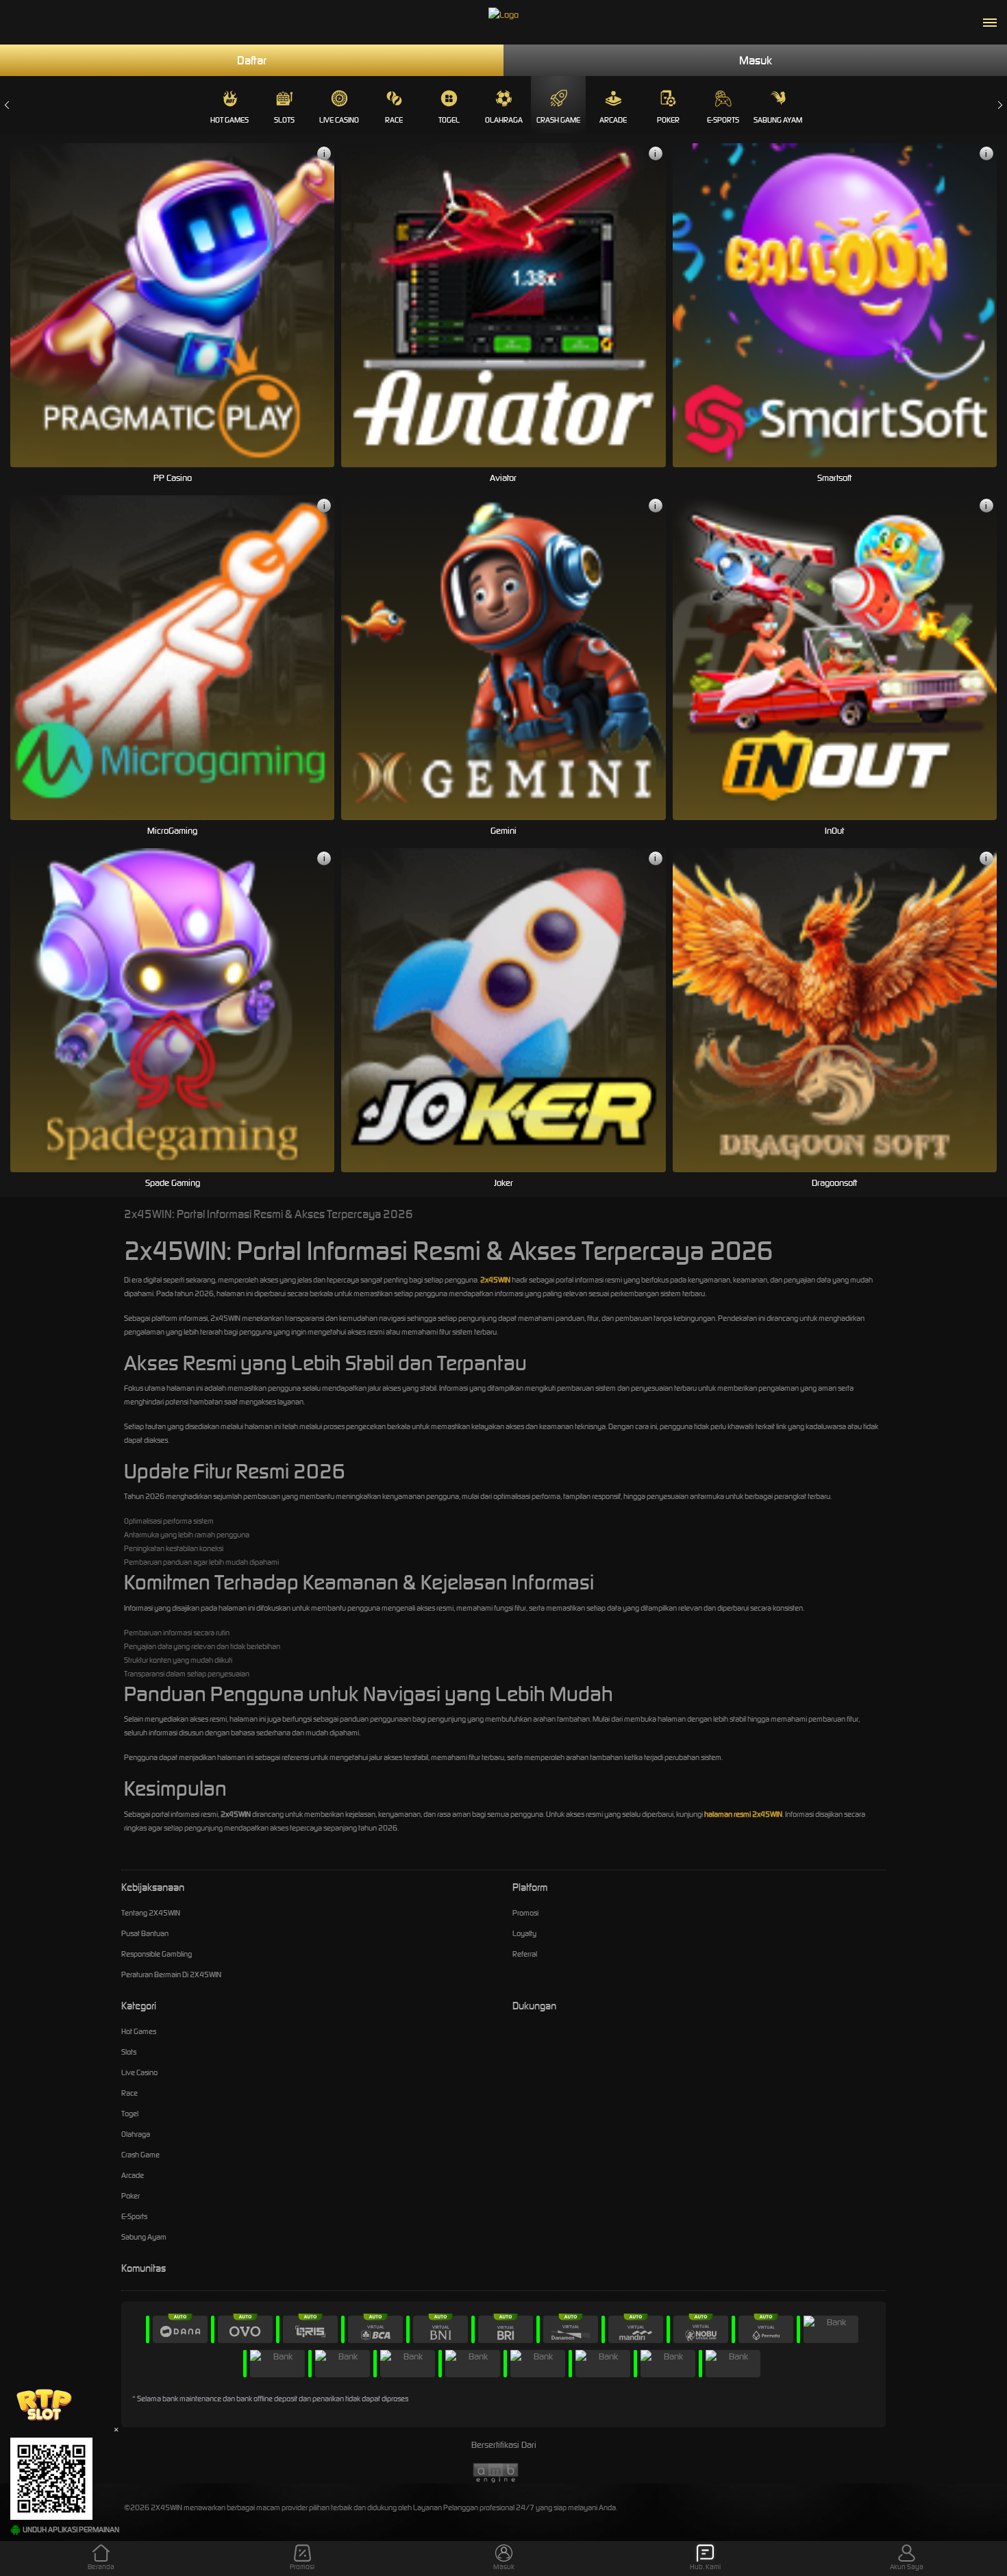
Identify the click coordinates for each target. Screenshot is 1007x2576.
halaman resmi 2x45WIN (743, 1814)
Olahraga (504, 120)
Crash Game (558, 120)
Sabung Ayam (778, 120)
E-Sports (723, 120)
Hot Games (229, 120)
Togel (449, 120)
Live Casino (339, 120)
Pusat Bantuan (145, 1933)
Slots (284, 120)
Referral (525, 1954)
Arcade (613, 120)
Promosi (525, 1913)
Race (394, 120)
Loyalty (524, 1933)
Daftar (252, 60)
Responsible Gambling (157, 1954)
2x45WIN (495, 1280)
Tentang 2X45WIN (151, 1913)
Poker (668, 120)
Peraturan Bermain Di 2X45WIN (171, 1974)
